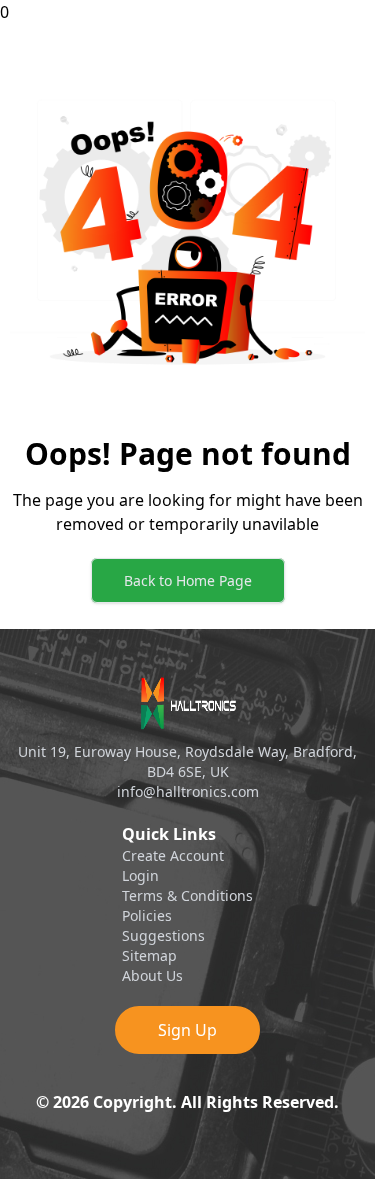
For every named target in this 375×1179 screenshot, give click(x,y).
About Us (152, 975)
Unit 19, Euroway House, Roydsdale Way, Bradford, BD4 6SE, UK (187, 761)
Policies (147, 915)
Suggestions (163, 935)
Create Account (173, 855)
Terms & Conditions (187, 895)
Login (140, 875)
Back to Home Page (188, 580)
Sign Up (187, 1030)
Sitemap (149, 955)
